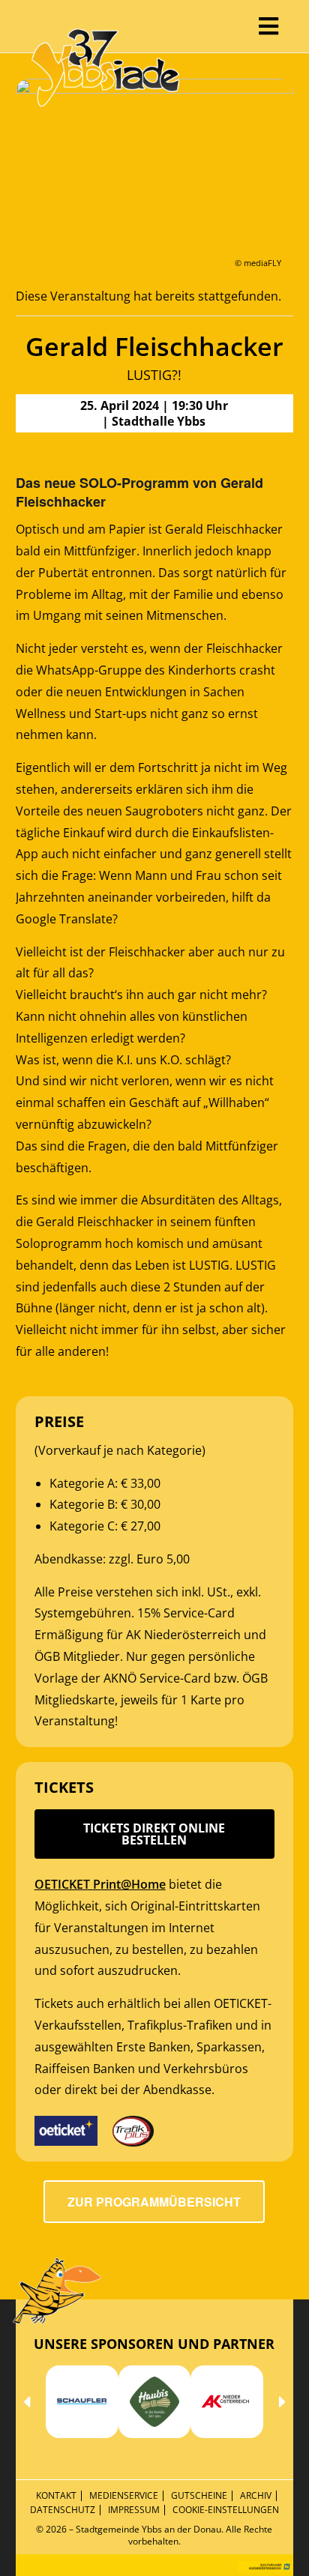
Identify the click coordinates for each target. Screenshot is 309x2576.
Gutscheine (199, 2495)
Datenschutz (63, 2510)
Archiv (256, 2495)
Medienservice (124, 2495)
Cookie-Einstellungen (226, 2510)
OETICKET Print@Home (100, 1884)
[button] (27, 2402)
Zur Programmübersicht (154, 2202)
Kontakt (56, 2495)
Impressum (134, 2510)
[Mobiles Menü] (269, 26)
